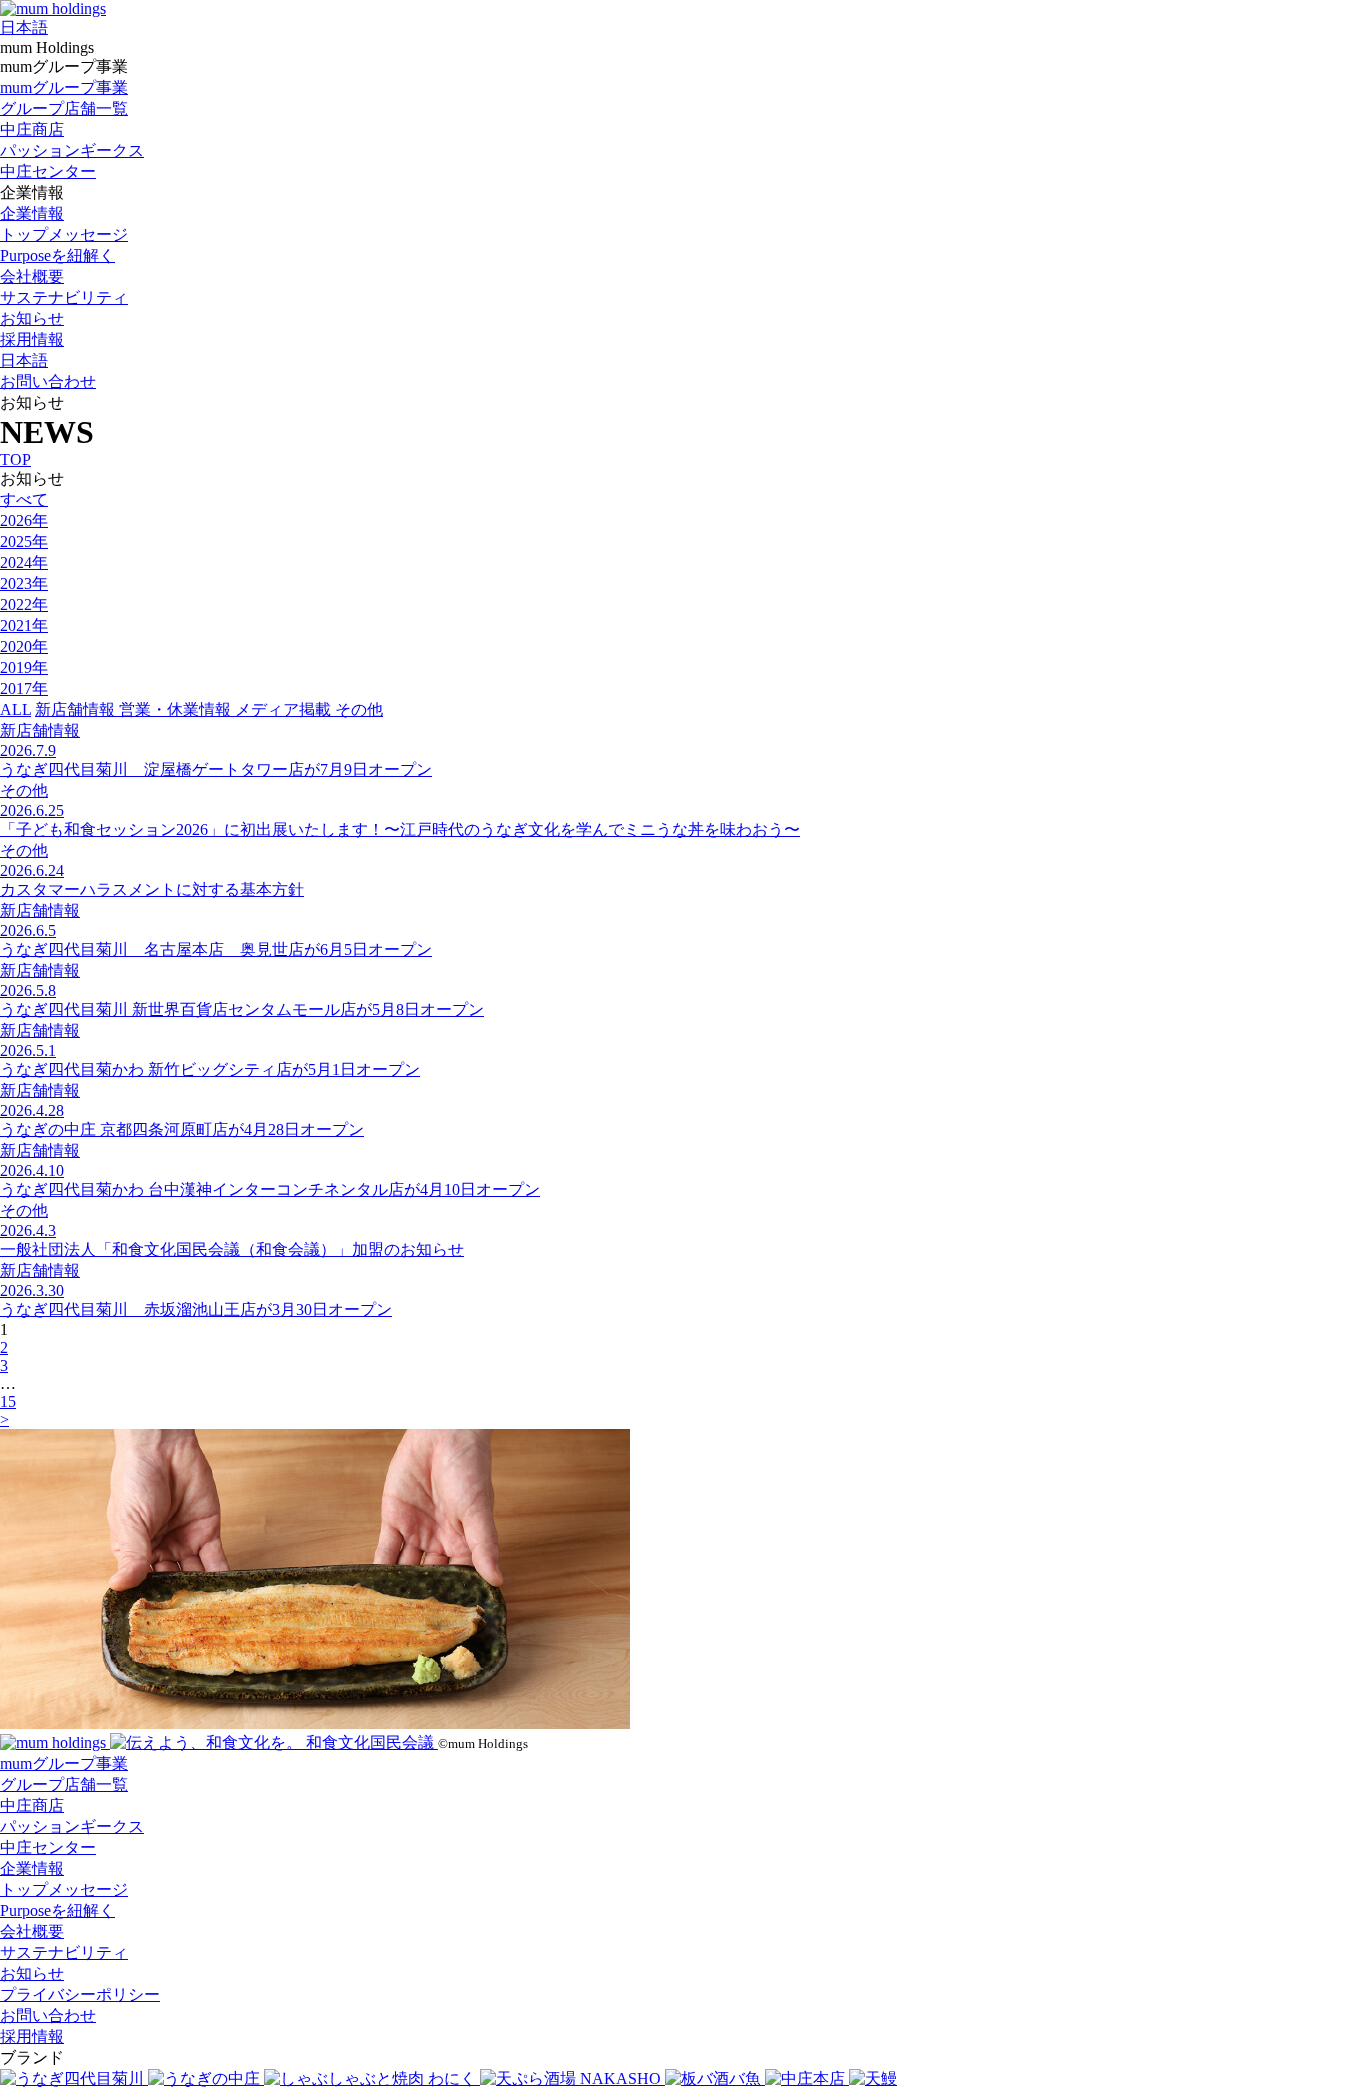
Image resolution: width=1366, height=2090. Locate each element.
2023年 (24, 583)
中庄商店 (32, 129)
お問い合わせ (48, 381)
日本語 (24, 27)
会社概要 (32, 276)
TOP (15, 459)
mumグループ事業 (64, 87)
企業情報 (32, 213)
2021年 (24, 625)
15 (8, 1401)
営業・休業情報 (177, 709)
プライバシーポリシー (80, 1994)
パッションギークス (72, 150)
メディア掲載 (285, 709)
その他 (359, 709)
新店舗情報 (77, 709)
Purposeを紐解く (57, 255)
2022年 (24, 604)
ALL (15, 709)
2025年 (24, 541)
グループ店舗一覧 (64, 108)
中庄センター (48, 171)
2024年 (24, 562)
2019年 (24, 667)
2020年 (24, 646)
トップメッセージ (64, 234)
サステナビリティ (64, 297)
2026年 (24, 520)
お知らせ (32, 318)
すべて (24, 499)
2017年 (24, 688)
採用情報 (32, 339)
